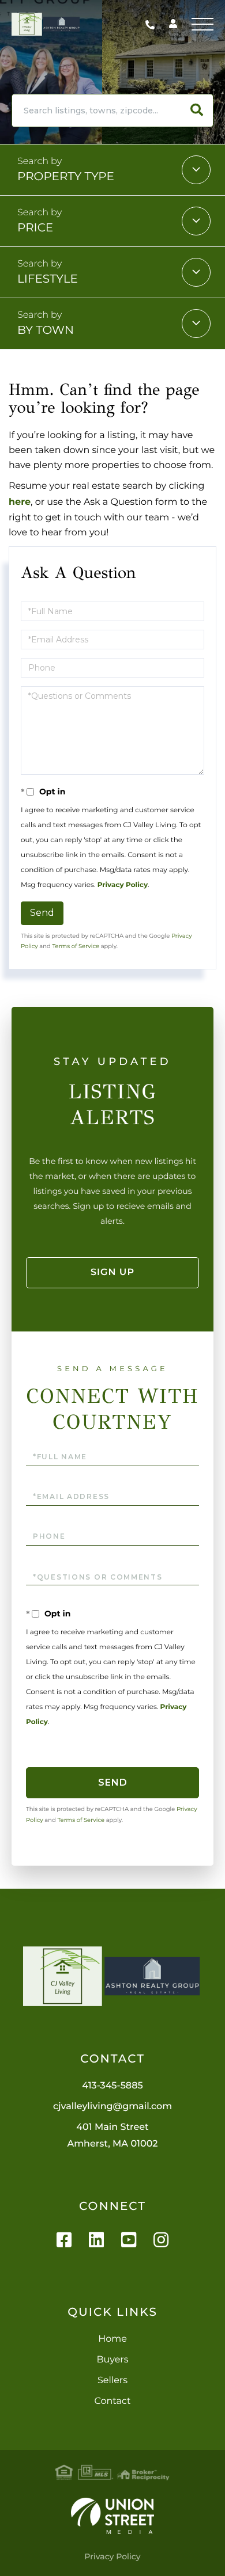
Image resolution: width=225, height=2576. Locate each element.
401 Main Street (112, 2136)
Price (35, 228)
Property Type (66, 177)
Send (42, 913)
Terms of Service (76, 946)
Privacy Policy (123, 885)
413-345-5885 (153, 24)
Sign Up (112, 1272)
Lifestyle (48, 279)
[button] (197, 111)
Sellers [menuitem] (112, 2381)
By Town (46, 330)
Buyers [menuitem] (112, 2360)
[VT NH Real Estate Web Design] (112, 2516)
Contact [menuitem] (112, 2401)
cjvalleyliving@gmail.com (112, 2107)
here (20, 502)
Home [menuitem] (112, 2339)
